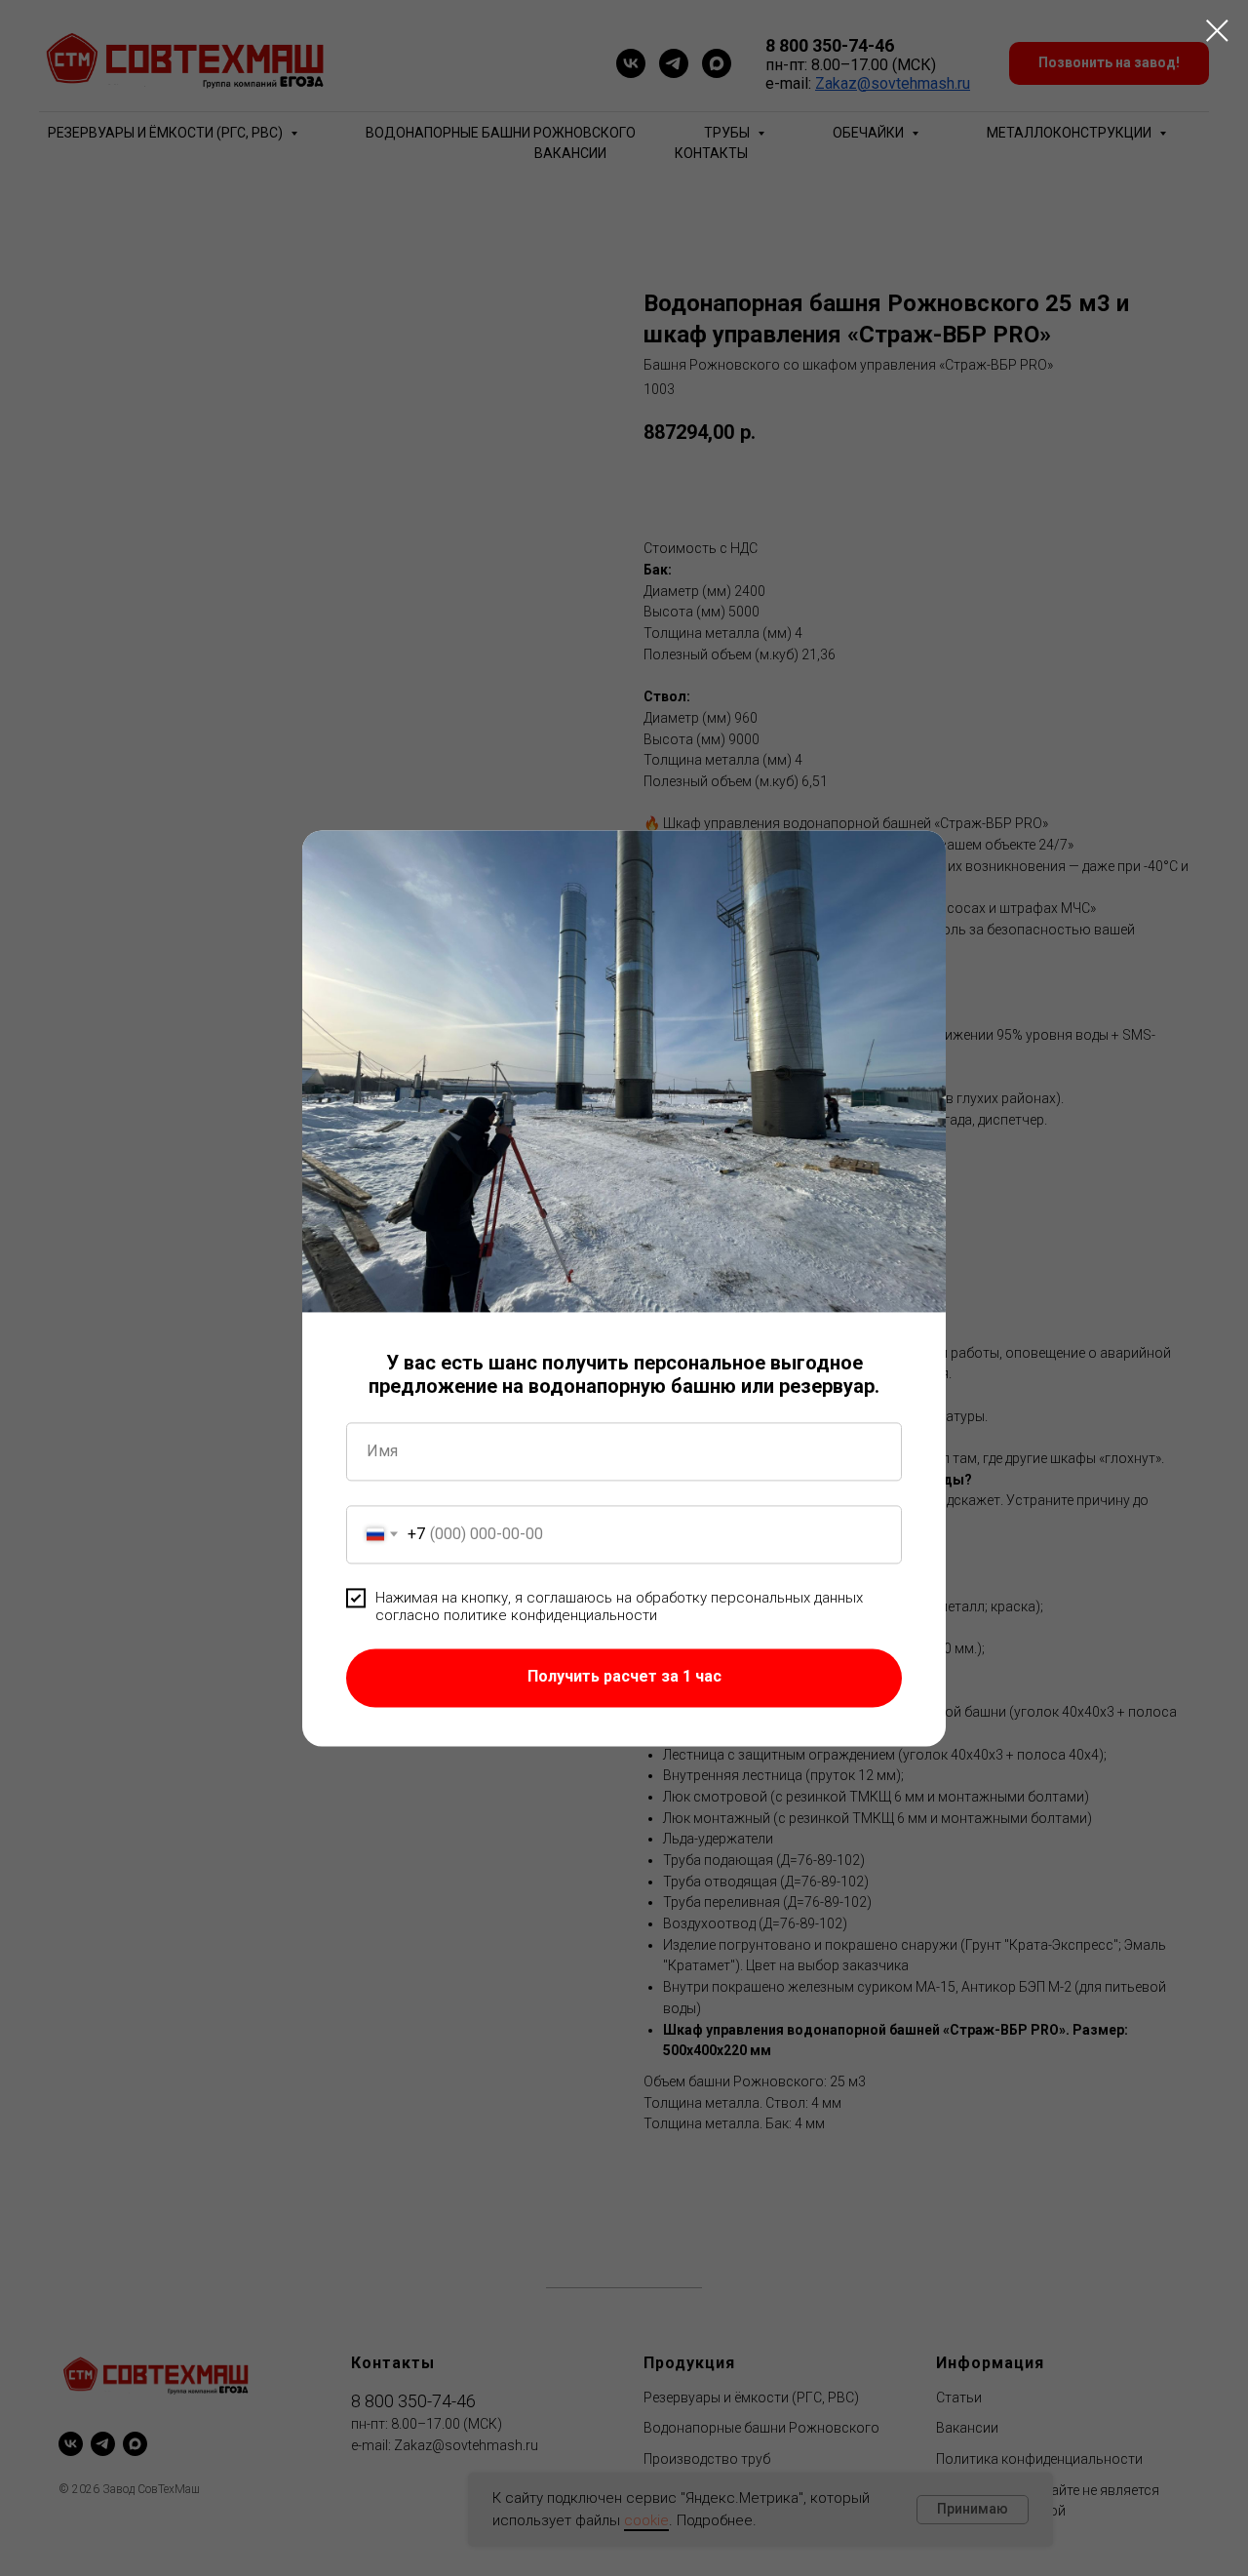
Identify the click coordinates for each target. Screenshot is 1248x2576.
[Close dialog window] (1217, 31)
